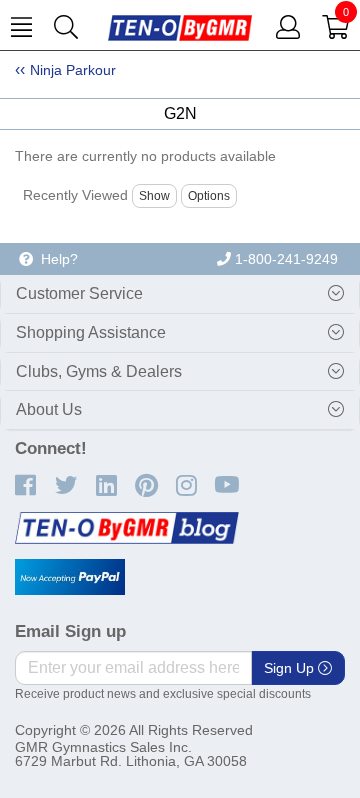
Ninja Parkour (73, 70)
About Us (49, 409)
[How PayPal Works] (70, 577)
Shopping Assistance (91, 332)
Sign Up (291, 668)
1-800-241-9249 (284, 259)
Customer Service (79, 293)
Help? (55, 259)
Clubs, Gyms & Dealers (99, 371)
